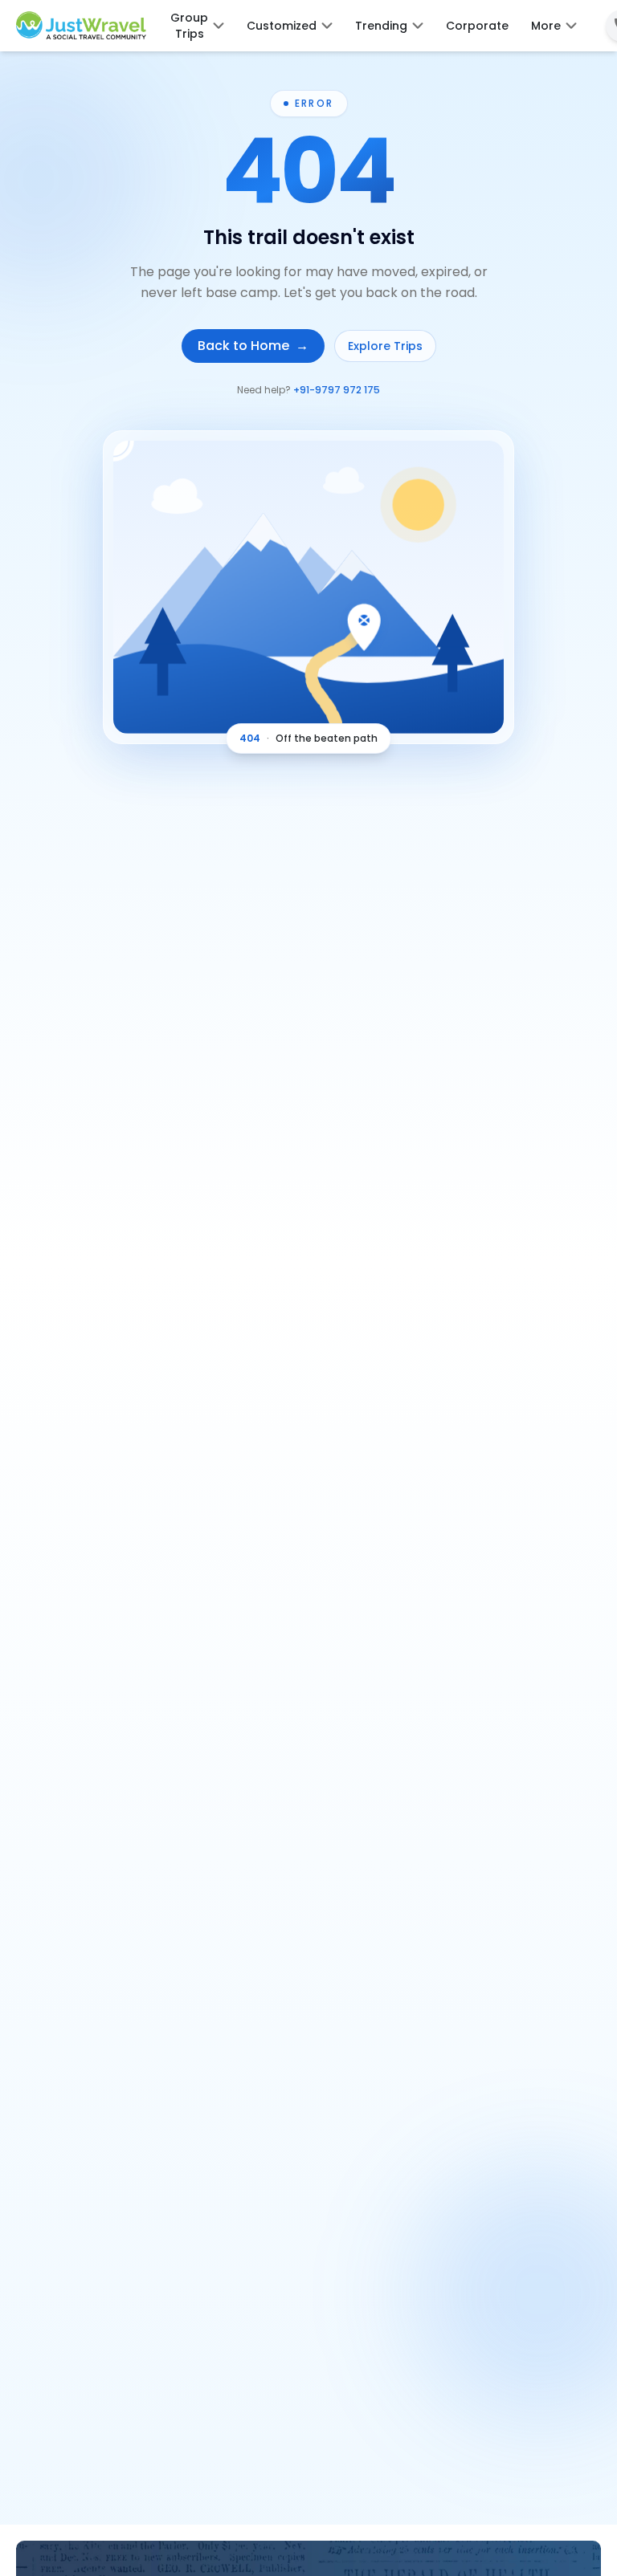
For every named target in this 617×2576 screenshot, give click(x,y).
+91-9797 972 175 (337, 390)
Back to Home (253, 346)
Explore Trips (385, 346)
